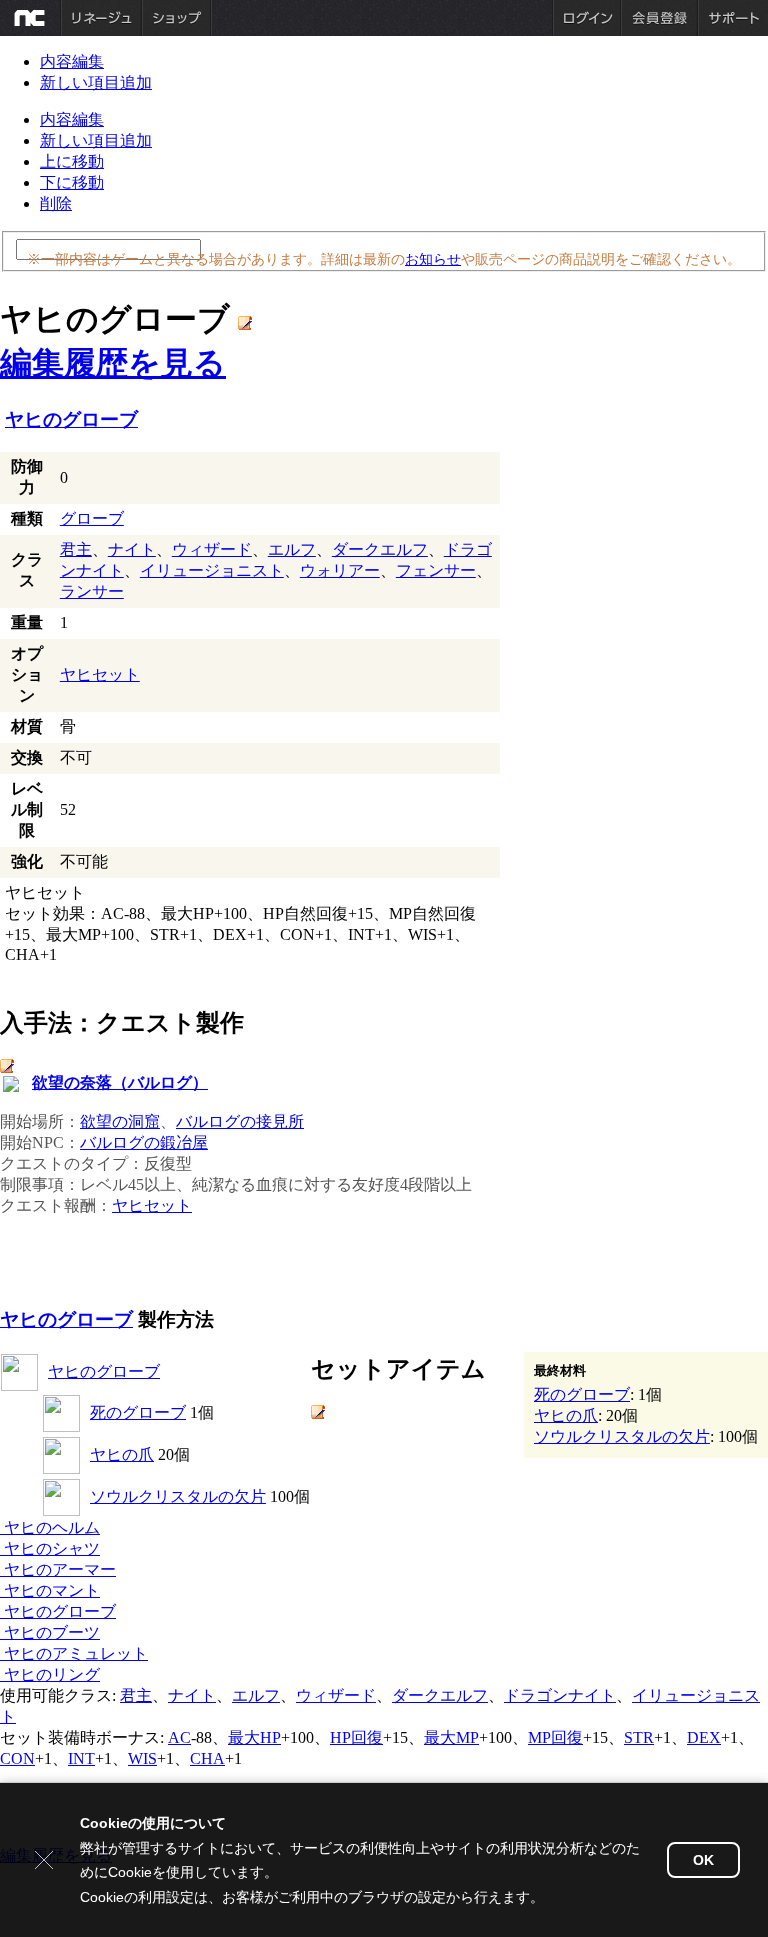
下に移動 (72, 182)
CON (17, 1758)
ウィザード (212, 549)
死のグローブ (138, 1412)
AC (179, 1737)
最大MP (451, 1737)
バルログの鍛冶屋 (144, 1142)
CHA (207, 1758)
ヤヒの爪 (122, 1454)
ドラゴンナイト (560, 1695)
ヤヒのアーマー (58, 1569)
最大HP (254, 1737)
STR (639, 1737)
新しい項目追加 (96, 82)
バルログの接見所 (240, 1121)
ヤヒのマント (50, 1590)
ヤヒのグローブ (71, 419)
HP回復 (356, 1737)
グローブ (92, 518)
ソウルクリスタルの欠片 (178, 1496)
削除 (56, 203)
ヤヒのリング (50, 1674)
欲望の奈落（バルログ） (120, 1082)
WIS (142, 1758)
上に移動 (72, 161)
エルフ (292, 549)
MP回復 (555, 1737)
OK (703, 1860)
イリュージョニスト (212, 570)
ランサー (92, 591)
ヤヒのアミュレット (74, 1653)
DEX (704, 1737)
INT (81, 1758)
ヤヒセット (100, 674)
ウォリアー (340, 570)
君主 (76, 549)
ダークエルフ (380, 549)
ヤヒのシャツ (50, 1548)
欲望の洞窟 (120, 1121)
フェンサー (436, 570)
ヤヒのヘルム (50, 1527)
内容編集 (72, 61)
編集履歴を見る (113, 363)
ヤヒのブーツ (50, 1632)
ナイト (132, 549)
